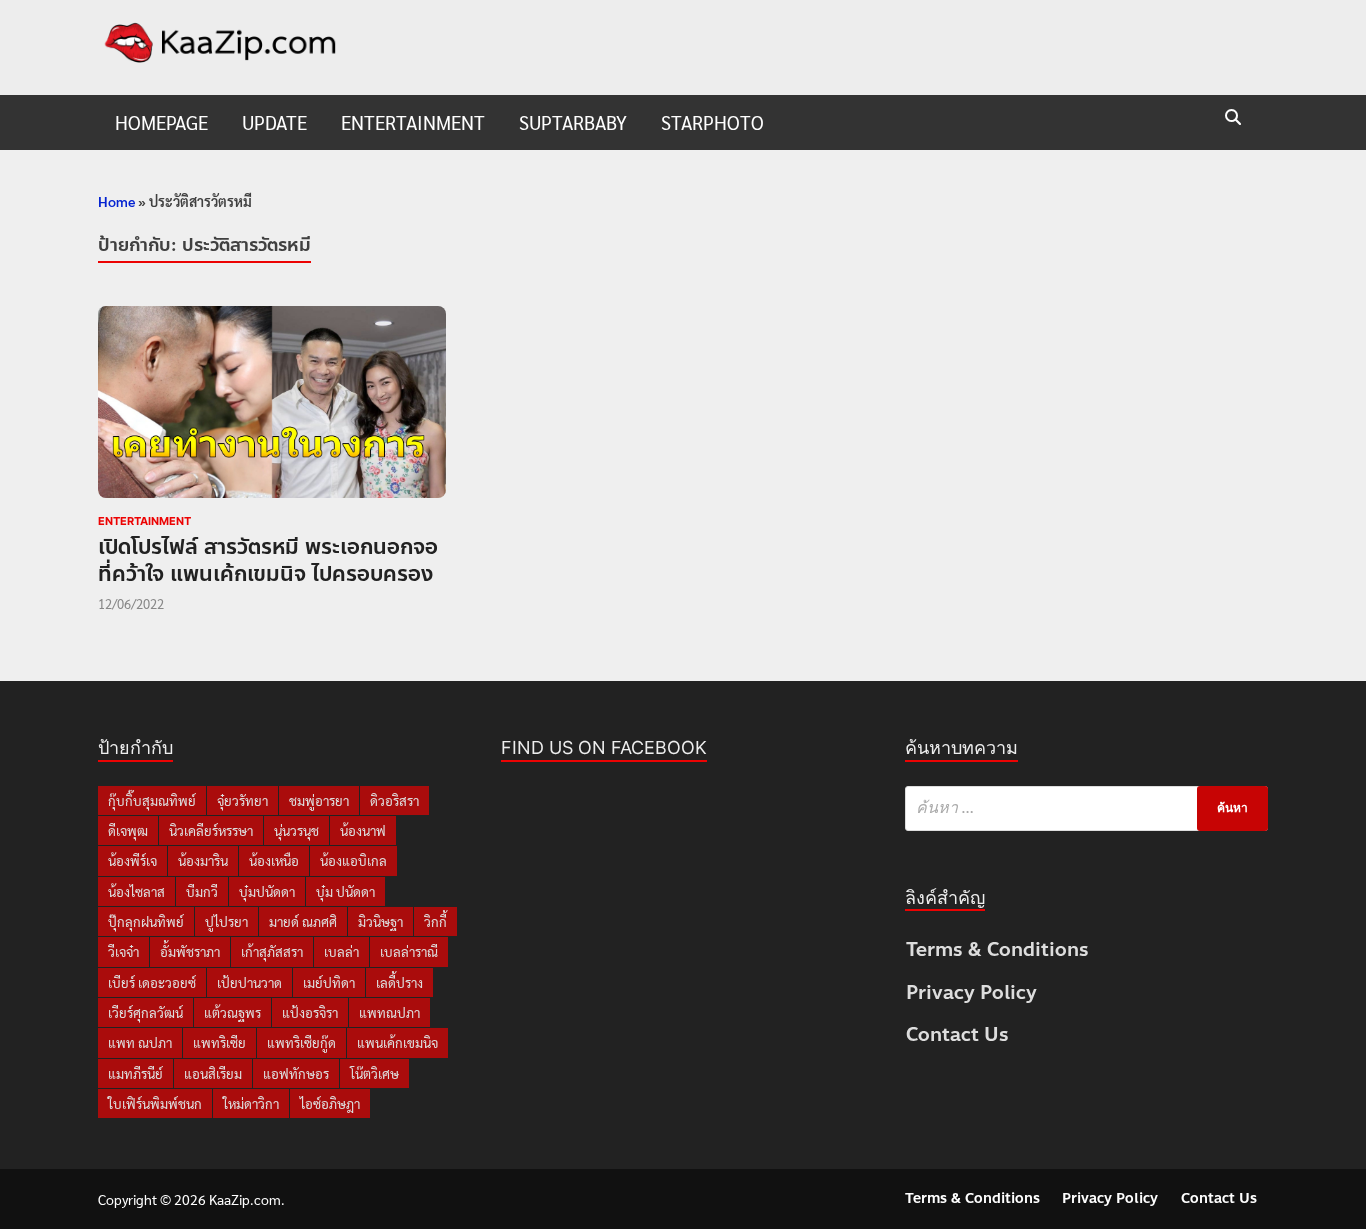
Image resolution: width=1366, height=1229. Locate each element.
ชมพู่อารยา (319, 800)
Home (116, 201)
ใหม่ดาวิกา (251, 1103)
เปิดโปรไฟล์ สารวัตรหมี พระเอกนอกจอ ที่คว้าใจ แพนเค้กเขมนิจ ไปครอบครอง (268, 560)
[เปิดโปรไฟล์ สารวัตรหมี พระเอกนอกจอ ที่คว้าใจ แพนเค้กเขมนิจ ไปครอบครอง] (272, 405)
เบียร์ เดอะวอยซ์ (152, 982)
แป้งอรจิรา (310, 1012)
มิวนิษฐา (380, 921)
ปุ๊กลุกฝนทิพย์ (146, 921)
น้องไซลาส (136, 891)
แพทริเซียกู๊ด (301, 1042)
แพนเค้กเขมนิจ (397, 1042)
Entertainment (413, 122)
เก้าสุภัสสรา (272, 951)
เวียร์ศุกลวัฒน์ (145, 1012)
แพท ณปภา (140, 1042)
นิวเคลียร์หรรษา (211, 830)
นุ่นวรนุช (296, 830)
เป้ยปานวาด (249, 982)
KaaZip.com (245, 1199)
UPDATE (274, 122)
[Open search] (1233, 118)
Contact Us (957, 1034)
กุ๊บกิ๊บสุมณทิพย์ (152, 800)
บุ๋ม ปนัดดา (345, 891)
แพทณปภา (389, 1012)
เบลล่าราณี (409, 951)
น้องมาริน (203, 860)
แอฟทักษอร (296, 1073)
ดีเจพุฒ (128, 830)
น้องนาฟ (363, 830)
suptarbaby (573, 122)
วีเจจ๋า (123, 951)
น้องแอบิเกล (353, 860)
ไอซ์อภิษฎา (330, 1103)
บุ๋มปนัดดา (267, 891)
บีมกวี (202, 891)
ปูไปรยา (226, 921)
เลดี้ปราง (399, 982)
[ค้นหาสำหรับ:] (1086, 808)
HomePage (161, 122)
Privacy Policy (971, 992)
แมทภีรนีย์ (135, 1073)
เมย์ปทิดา (329, 982)
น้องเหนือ (274, 860)
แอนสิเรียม (213, 1073)
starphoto (712, 122)
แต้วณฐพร (232, 1012)
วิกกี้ (435, 921)
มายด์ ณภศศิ (303, 921)
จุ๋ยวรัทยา (242, 800)
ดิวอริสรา (394, 800)
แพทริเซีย (219, 1042)
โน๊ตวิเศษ (374, 1073)
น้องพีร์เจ (132, 860)
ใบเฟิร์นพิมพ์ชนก (155, 1103)
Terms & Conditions (997, 949)
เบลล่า (341, 951)
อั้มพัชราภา (190, 951)
